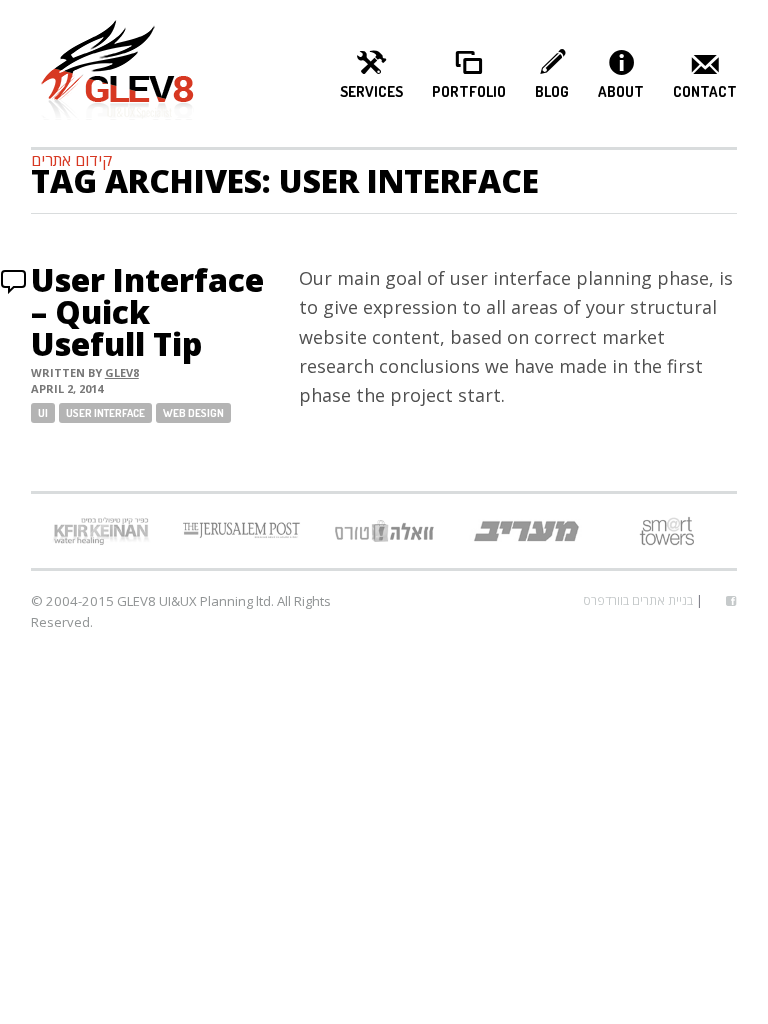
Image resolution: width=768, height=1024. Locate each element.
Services (371, 92)
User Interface (105, 413)
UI (43, 413)
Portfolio (469, 92)
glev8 (122, 372)
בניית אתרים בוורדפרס (638, 600)
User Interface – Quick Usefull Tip (147, 311)
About (621, 92)
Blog (552, 92)
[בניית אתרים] (117, 73)
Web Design (193, 413)
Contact (705, 92)
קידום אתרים (71, 160)
